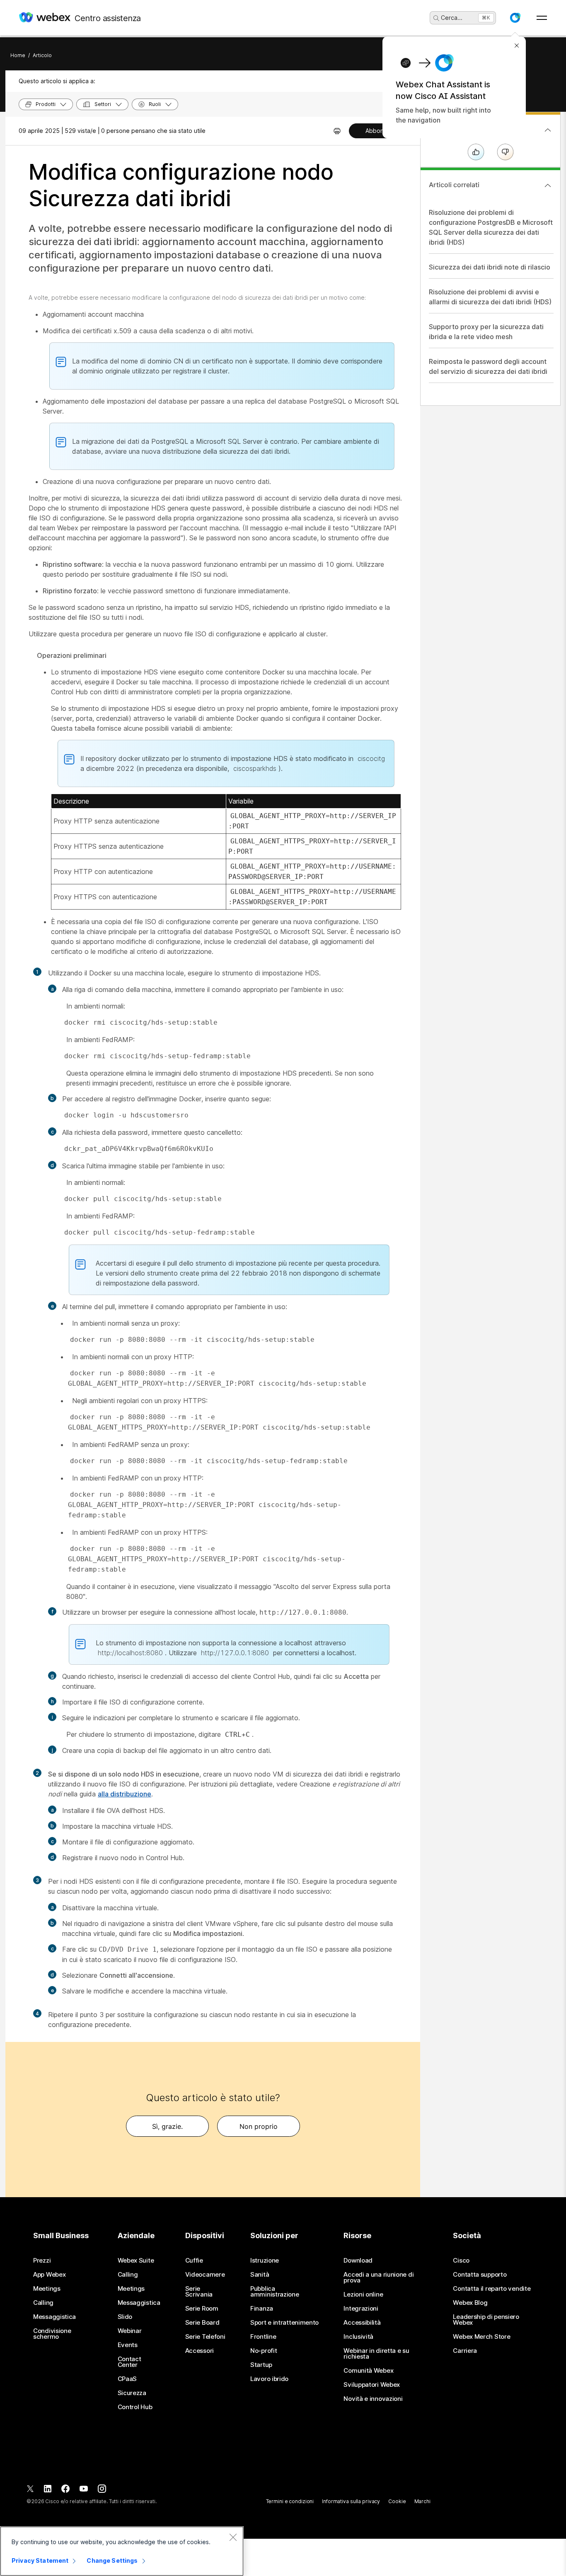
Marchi (422, 2501)
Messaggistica (54, 2317)
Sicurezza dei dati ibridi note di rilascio (490, 267)
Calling (43, 2303)
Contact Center (129, 2362)
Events (128, 2345)
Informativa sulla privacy (351, 2501)
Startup (261, 2365)
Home (18, 55)
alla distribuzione (125, 1794)
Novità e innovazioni (373, 2399)
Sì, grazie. (167, 2126)
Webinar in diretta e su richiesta (376, 2354)
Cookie (397, 2501)
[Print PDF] (337, 131)
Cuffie (194, 2261)
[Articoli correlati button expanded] (548, 185)
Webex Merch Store (481, 2337)
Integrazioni (361, 2309)
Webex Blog (470, 2303)
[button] (515, 18)
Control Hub (135, 2407)
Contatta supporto (480, 2275)
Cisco (461, 2261)
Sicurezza (132, 2393)
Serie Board (202, 2323)
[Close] (233, 2537)
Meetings (47, 2289)
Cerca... (452, 18)
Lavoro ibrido (269, 2379)
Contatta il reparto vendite (492, 2289)
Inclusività (358, 2337)
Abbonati (378, 131)
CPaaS (127, 2379)
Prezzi (42, 2261)
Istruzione (265, 2261)
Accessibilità (362, 2323)
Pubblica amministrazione (275, 2292)
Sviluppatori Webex (372, 2385)
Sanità (260, 2275)
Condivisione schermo (52, 2334)
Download (358, 2261)
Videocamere (205, 2275)
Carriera (465, 2351)
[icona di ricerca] (436, 18)
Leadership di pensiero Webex (486, 2320)
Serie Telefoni (205, 2337)
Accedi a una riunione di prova (379, 2277)
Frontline (263, 2337)
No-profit (264, 2351)
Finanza (262, 2309)
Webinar (130, 2331)
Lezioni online (363, 2294)
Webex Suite (136, 2261)
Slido (125, 2317)
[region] (122, 2551)
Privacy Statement (40, 2560)
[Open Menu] (542, 18)
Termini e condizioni (290, 2501)
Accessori (200, 2351)
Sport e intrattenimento (284, 2323)
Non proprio (259, 2126)
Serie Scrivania (199, 2292)
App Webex (49, 2275)
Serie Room (202, 2309)
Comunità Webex (368, 2371)
